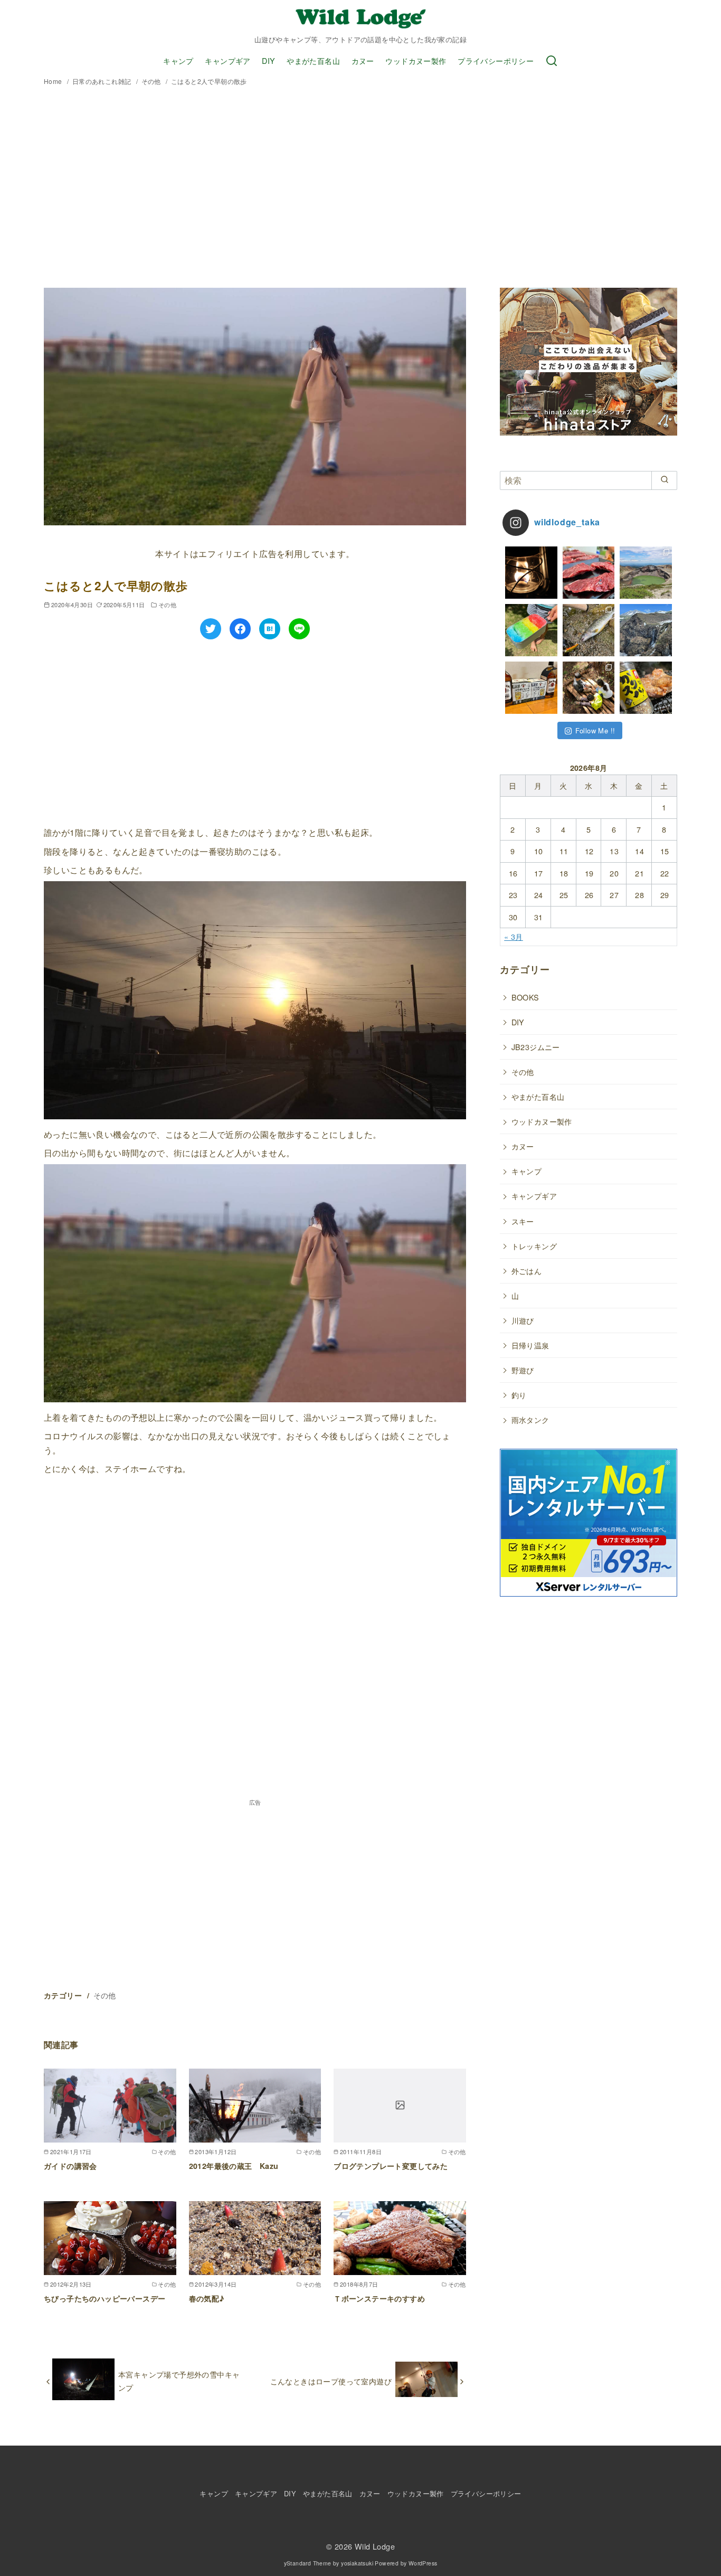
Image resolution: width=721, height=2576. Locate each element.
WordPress (423, 2563)
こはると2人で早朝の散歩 (209, 81)
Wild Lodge (375, 2546)
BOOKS (525, 997)
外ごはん (527, 1271)
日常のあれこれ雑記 (103, 81)
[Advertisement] (360, 188)
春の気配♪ (207, 2298)
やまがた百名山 (313, 60)
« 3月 (514, 936)
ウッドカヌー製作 (416, 60)
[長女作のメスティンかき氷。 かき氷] (531, 630)
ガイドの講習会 (70, 2166)
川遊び (523, 1320)
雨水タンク (530, 1419)
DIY (268, 60)
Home (54, 81)
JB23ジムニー (536, 1047)
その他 (152, 81)
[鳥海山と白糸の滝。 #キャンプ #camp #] (646, 630)
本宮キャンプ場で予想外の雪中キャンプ (179, 2380)
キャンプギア (227, 60)
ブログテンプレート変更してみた (391, 2166)
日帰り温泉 (530, 1345)
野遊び (523, 1370)
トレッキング (534, 1246)
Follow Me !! (595, 730)
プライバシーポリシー (496, 60)
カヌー (363, 60)
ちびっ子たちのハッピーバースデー (105, 2298)
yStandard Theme (308, 2563)
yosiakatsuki (357, 2563)
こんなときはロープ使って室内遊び (331, 2381)
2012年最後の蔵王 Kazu (234, 2166)
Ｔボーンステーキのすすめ (379, 2298)
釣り (519, 1395)
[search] (664, 480)
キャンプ (178, 60)
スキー (523, 1221)
